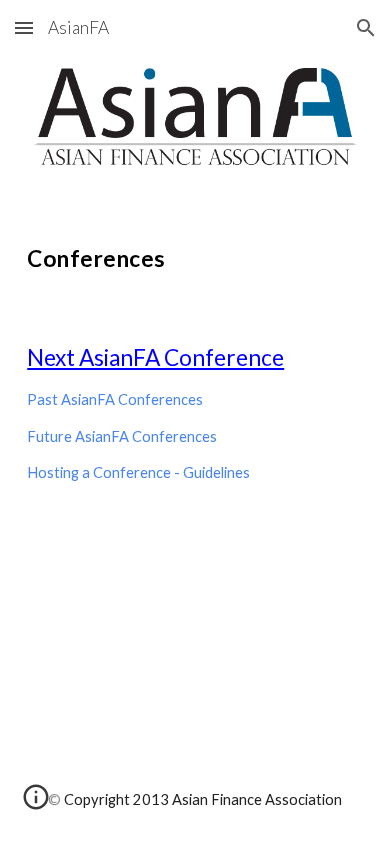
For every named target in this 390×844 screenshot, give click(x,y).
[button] (24, 27)
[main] (195, 255)
